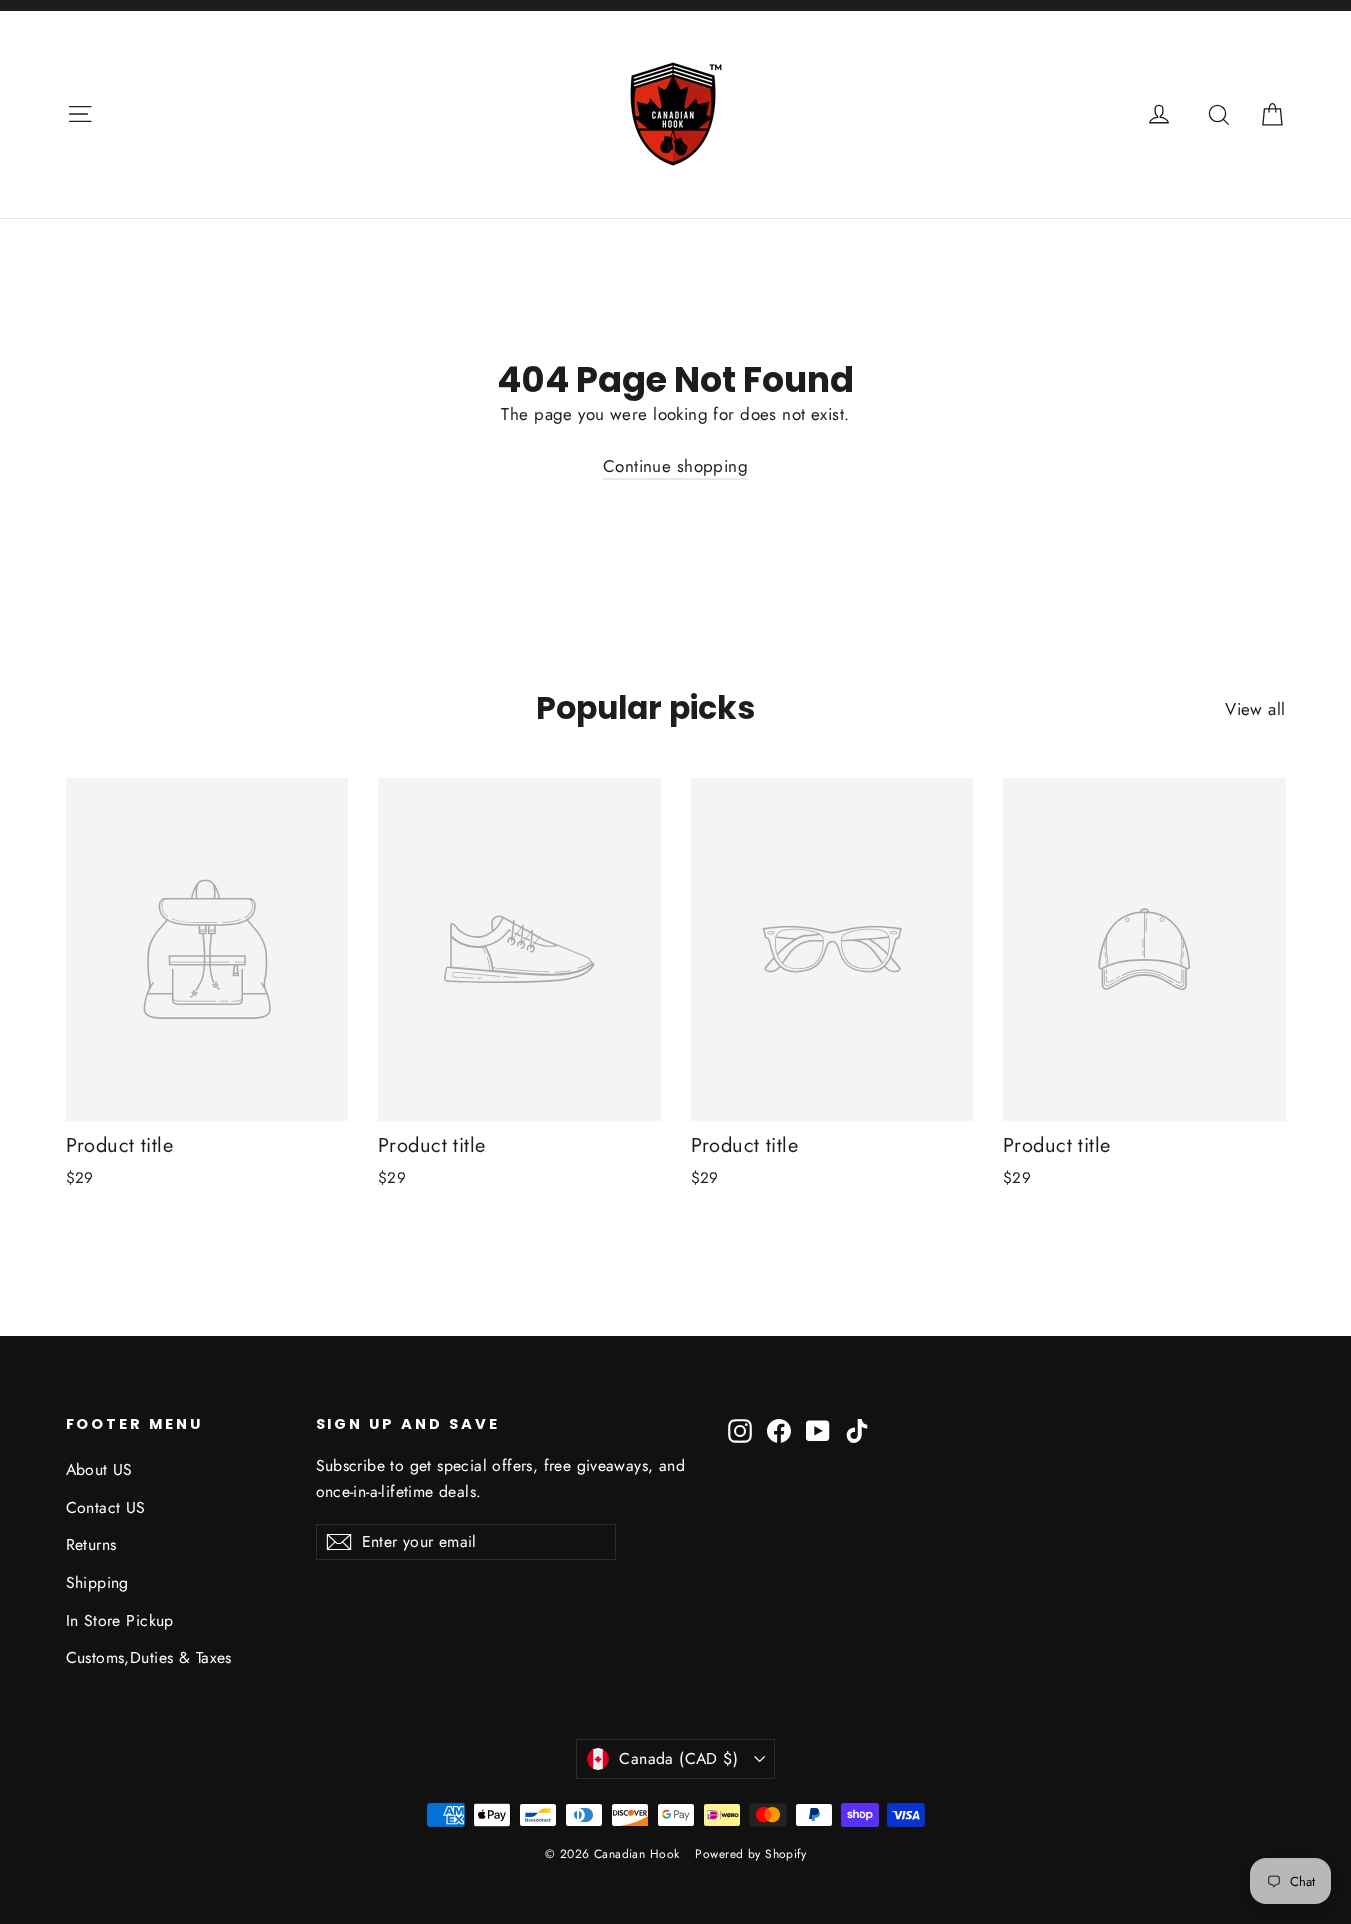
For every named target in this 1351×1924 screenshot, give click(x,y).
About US (99, 1469)
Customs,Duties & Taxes (149, 1657)
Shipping (97, 1582)
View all (1255, 709)
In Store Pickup (120, 1620)
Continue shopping (675, 466)
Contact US (106, 1507)
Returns (91, 1544)
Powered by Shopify (750, 1854)
